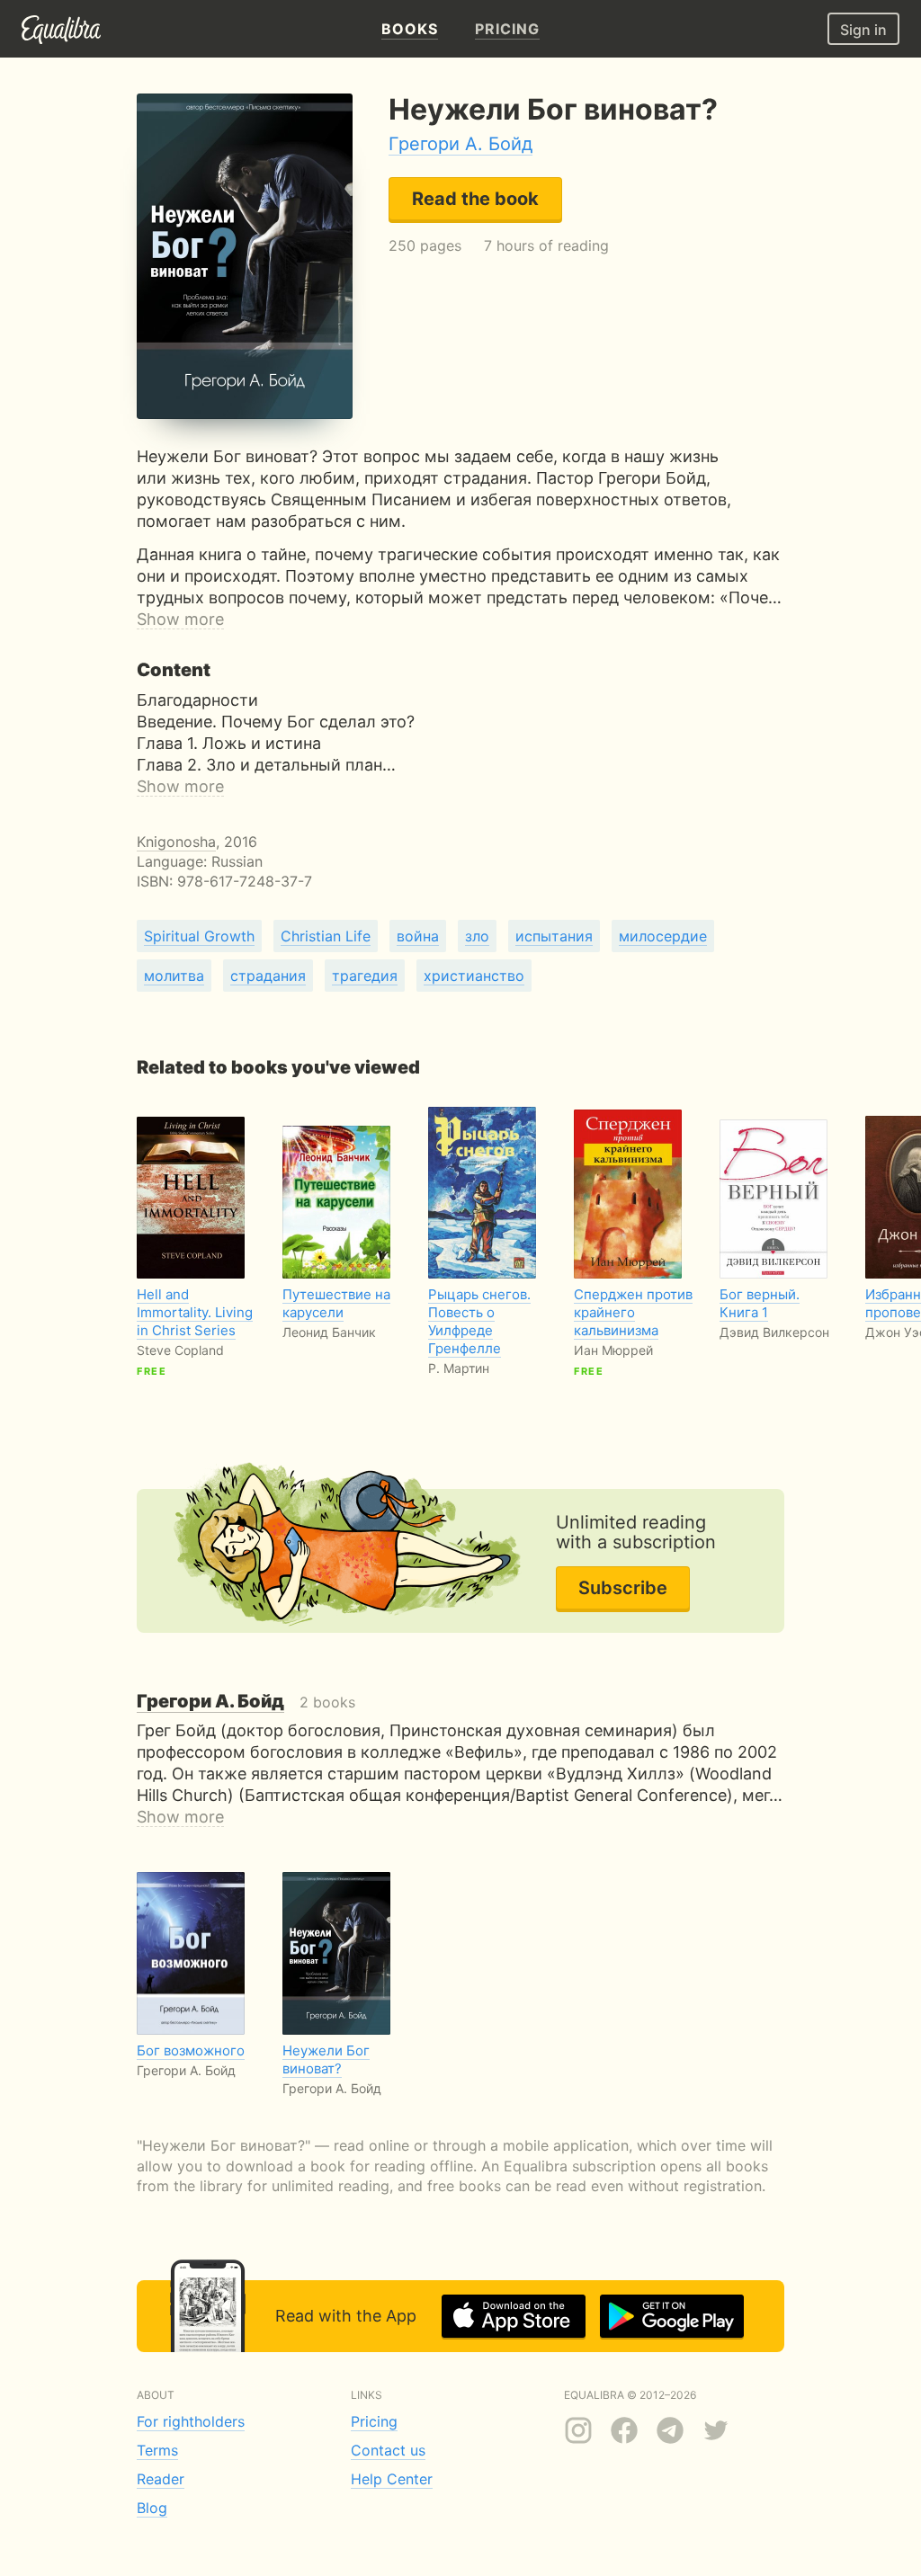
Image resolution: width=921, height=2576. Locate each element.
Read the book (475, 199)
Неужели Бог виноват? (326, 2059)
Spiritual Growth (199, 936)
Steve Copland (180, 1350)
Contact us (388, 2450)
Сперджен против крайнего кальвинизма (633, 1312)
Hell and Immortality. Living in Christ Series (195, 1312)
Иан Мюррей (613, 1350)
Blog (152, 2508)
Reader (161, 2479)
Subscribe (623, 1588)
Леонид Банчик (329, 1332)
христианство (474, 976)
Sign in (863, 30)
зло (477, 936)
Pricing (374, 2421)
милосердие (663, 936)
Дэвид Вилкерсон (774, 1332)
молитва (174, 976)
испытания (554, 936)
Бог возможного (191, 2050)
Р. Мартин (459, 1368)
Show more (180, 619)
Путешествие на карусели (336, 1303)
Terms (157, 2450)
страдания (268, 976)
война (418, 936)
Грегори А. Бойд (460, 144)
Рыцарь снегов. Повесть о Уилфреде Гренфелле (479, 1321)
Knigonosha (176, 842)
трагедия (365, 976)
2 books (246, 1702)
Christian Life (326, 936)
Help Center (392, 2479)
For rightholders (191, 2421)
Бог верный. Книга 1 (760, 1303)
